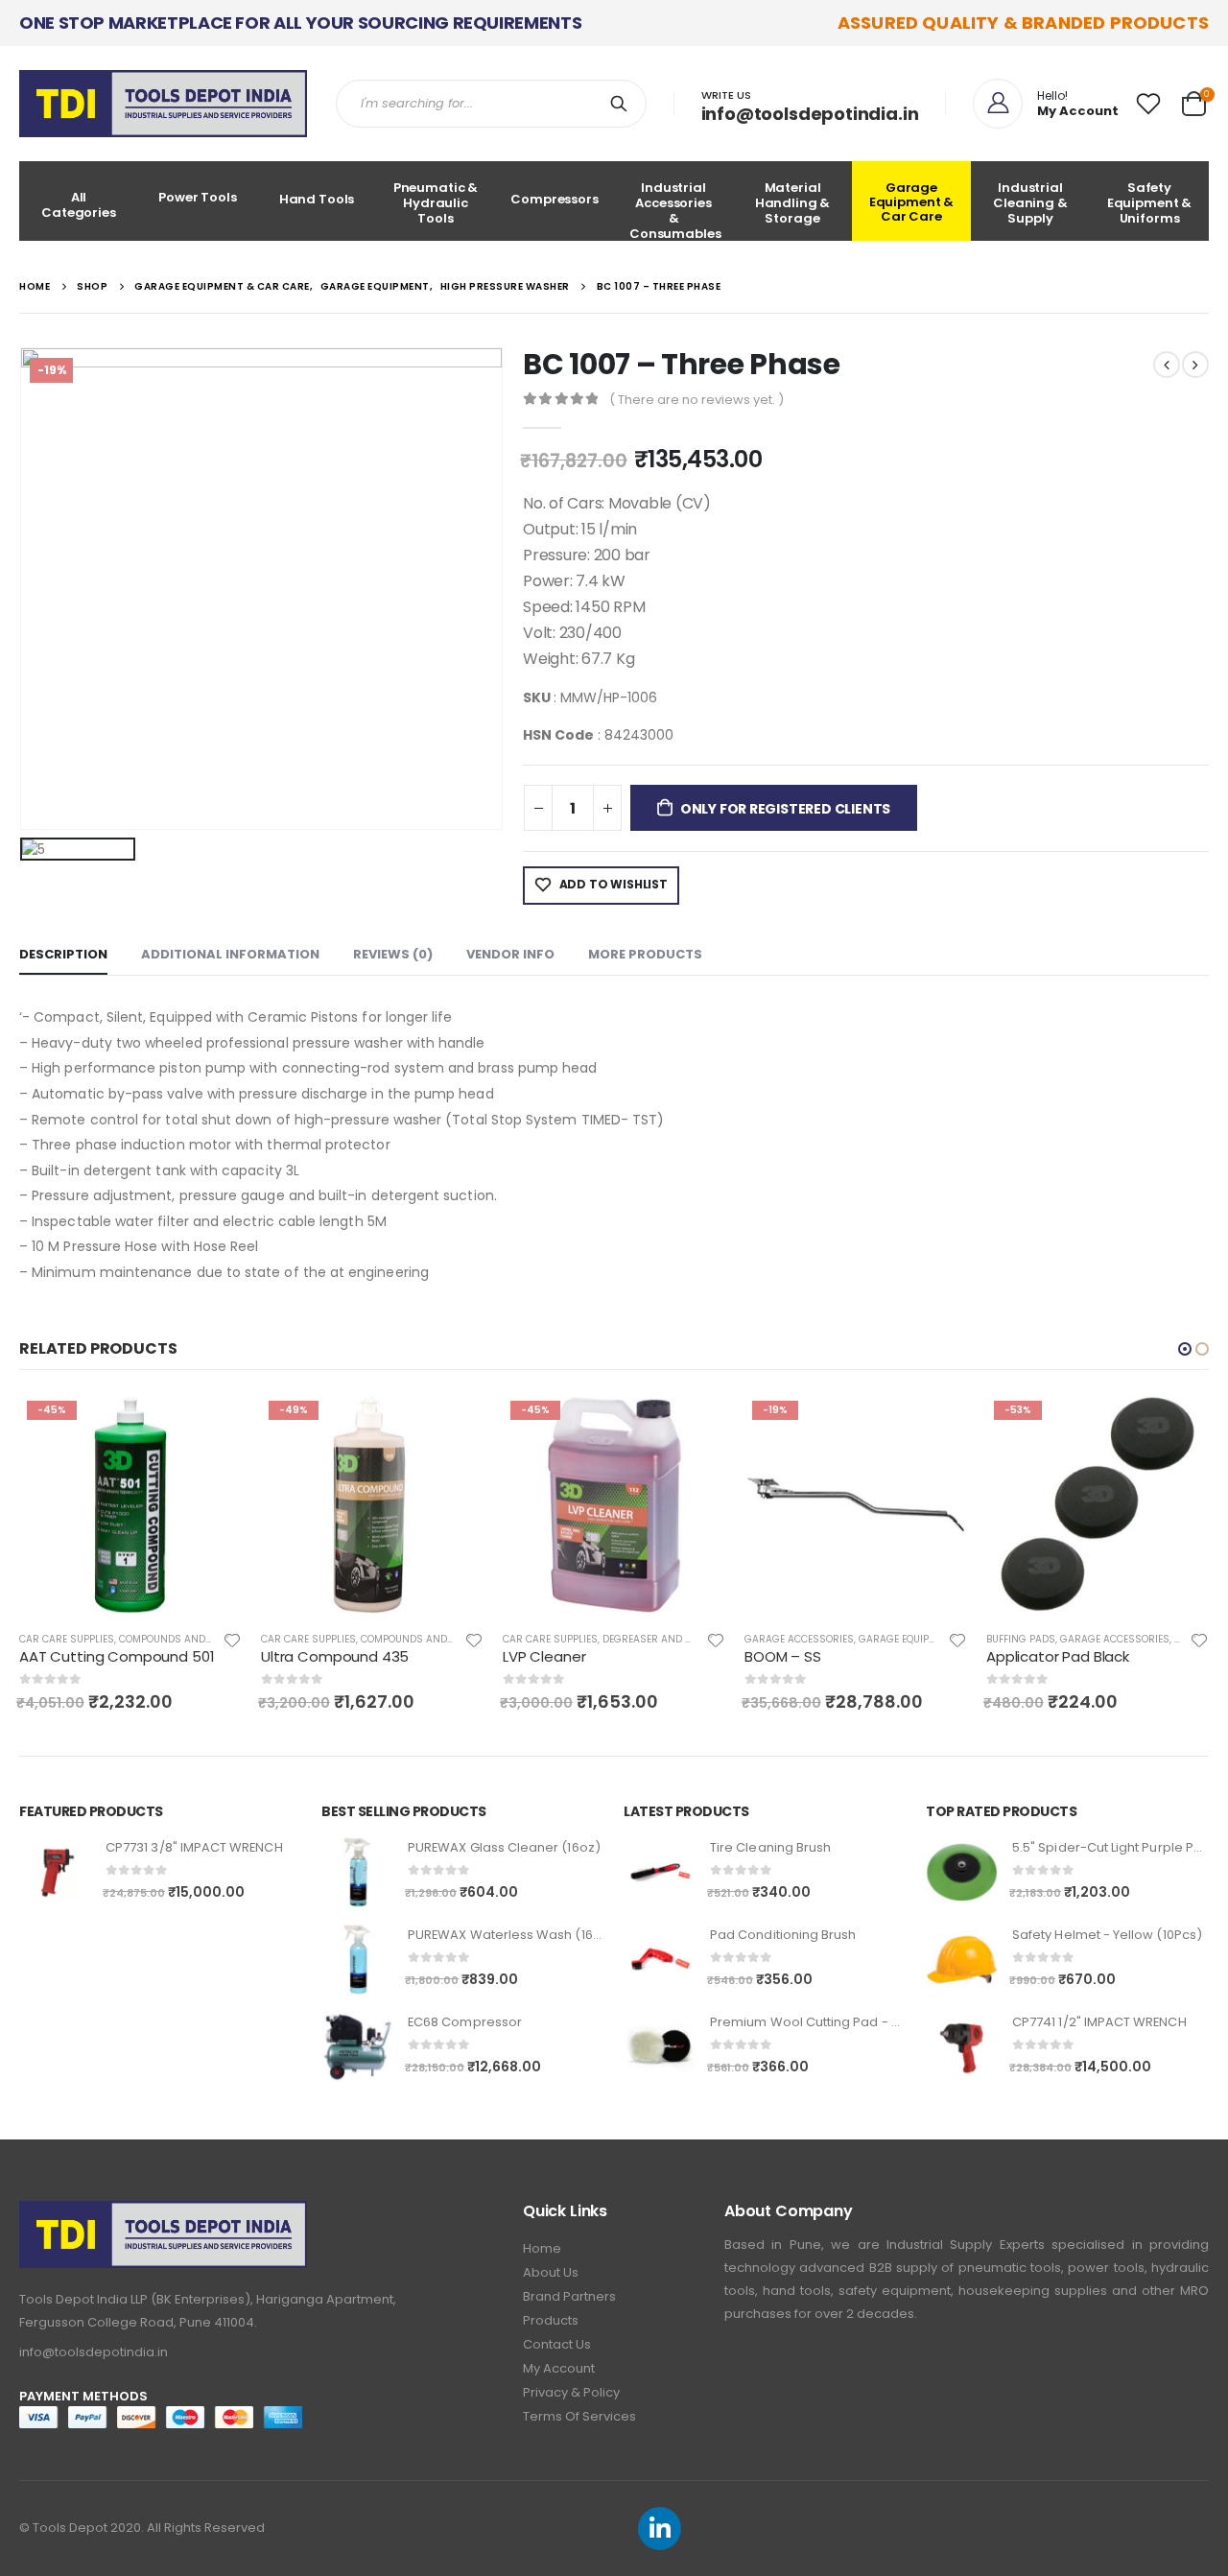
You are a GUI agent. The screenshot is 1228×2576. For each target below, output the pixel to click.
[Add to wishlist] (232, 1639)
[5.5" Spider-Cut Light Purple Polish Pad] (962, 1872)
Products (551, 2320)
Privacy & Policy (571, 2392)
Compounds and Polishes (186, 1639)
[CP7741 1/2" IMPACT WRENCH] (962, 2047)
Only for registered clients (785, 809)
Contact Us (557, 2344)
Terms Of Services (579, 2416)
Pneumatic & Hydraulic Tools (436, 203)
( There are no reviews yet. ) (697, 400)
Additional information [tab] (230, 954)
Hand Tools (317, 199)
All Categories (79, 205)
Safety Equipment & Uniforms (1150, 203)
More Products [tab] (645, 954)
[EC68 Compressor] (357, 2047)
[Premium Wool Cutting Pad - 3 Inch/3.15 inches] (660, 2047)
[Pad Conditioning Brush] (660, 1960)
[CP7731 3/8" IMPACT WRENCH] (55, 1872)
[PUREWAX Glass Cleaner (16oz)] (357, 1872)
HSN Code (558, 735)
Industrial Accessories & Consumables (675, 210)
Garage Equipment (665, 1639)
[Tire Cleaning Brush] (660, 1872)
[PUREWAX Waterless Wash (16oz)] (357, 1960)
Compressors (555, 199)
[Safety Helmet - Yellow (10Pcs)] (962, 1960)
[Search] (623, 104)
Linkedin (660, 2529)
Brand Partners (569, 2296)
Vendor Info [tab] (510, 954)
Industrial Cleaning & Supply (1030, 203)
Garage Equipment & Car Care (912, 202)
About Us (551, 2272)
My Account (559, 2368)
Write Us (726, 95)
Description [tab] (63, 954)
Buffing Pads (779, 1639)
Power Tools (198, 197)
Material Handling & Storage (793, 203)
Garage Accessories (557, 1639)
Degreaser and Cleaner (423, 1639)
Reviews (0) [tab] (393, 954)
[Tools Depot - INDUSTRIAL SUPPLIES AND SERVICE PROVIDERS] (163, 104)
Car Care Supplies (67, 1639)
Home (542, 2248)
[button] (1185, 1349)
